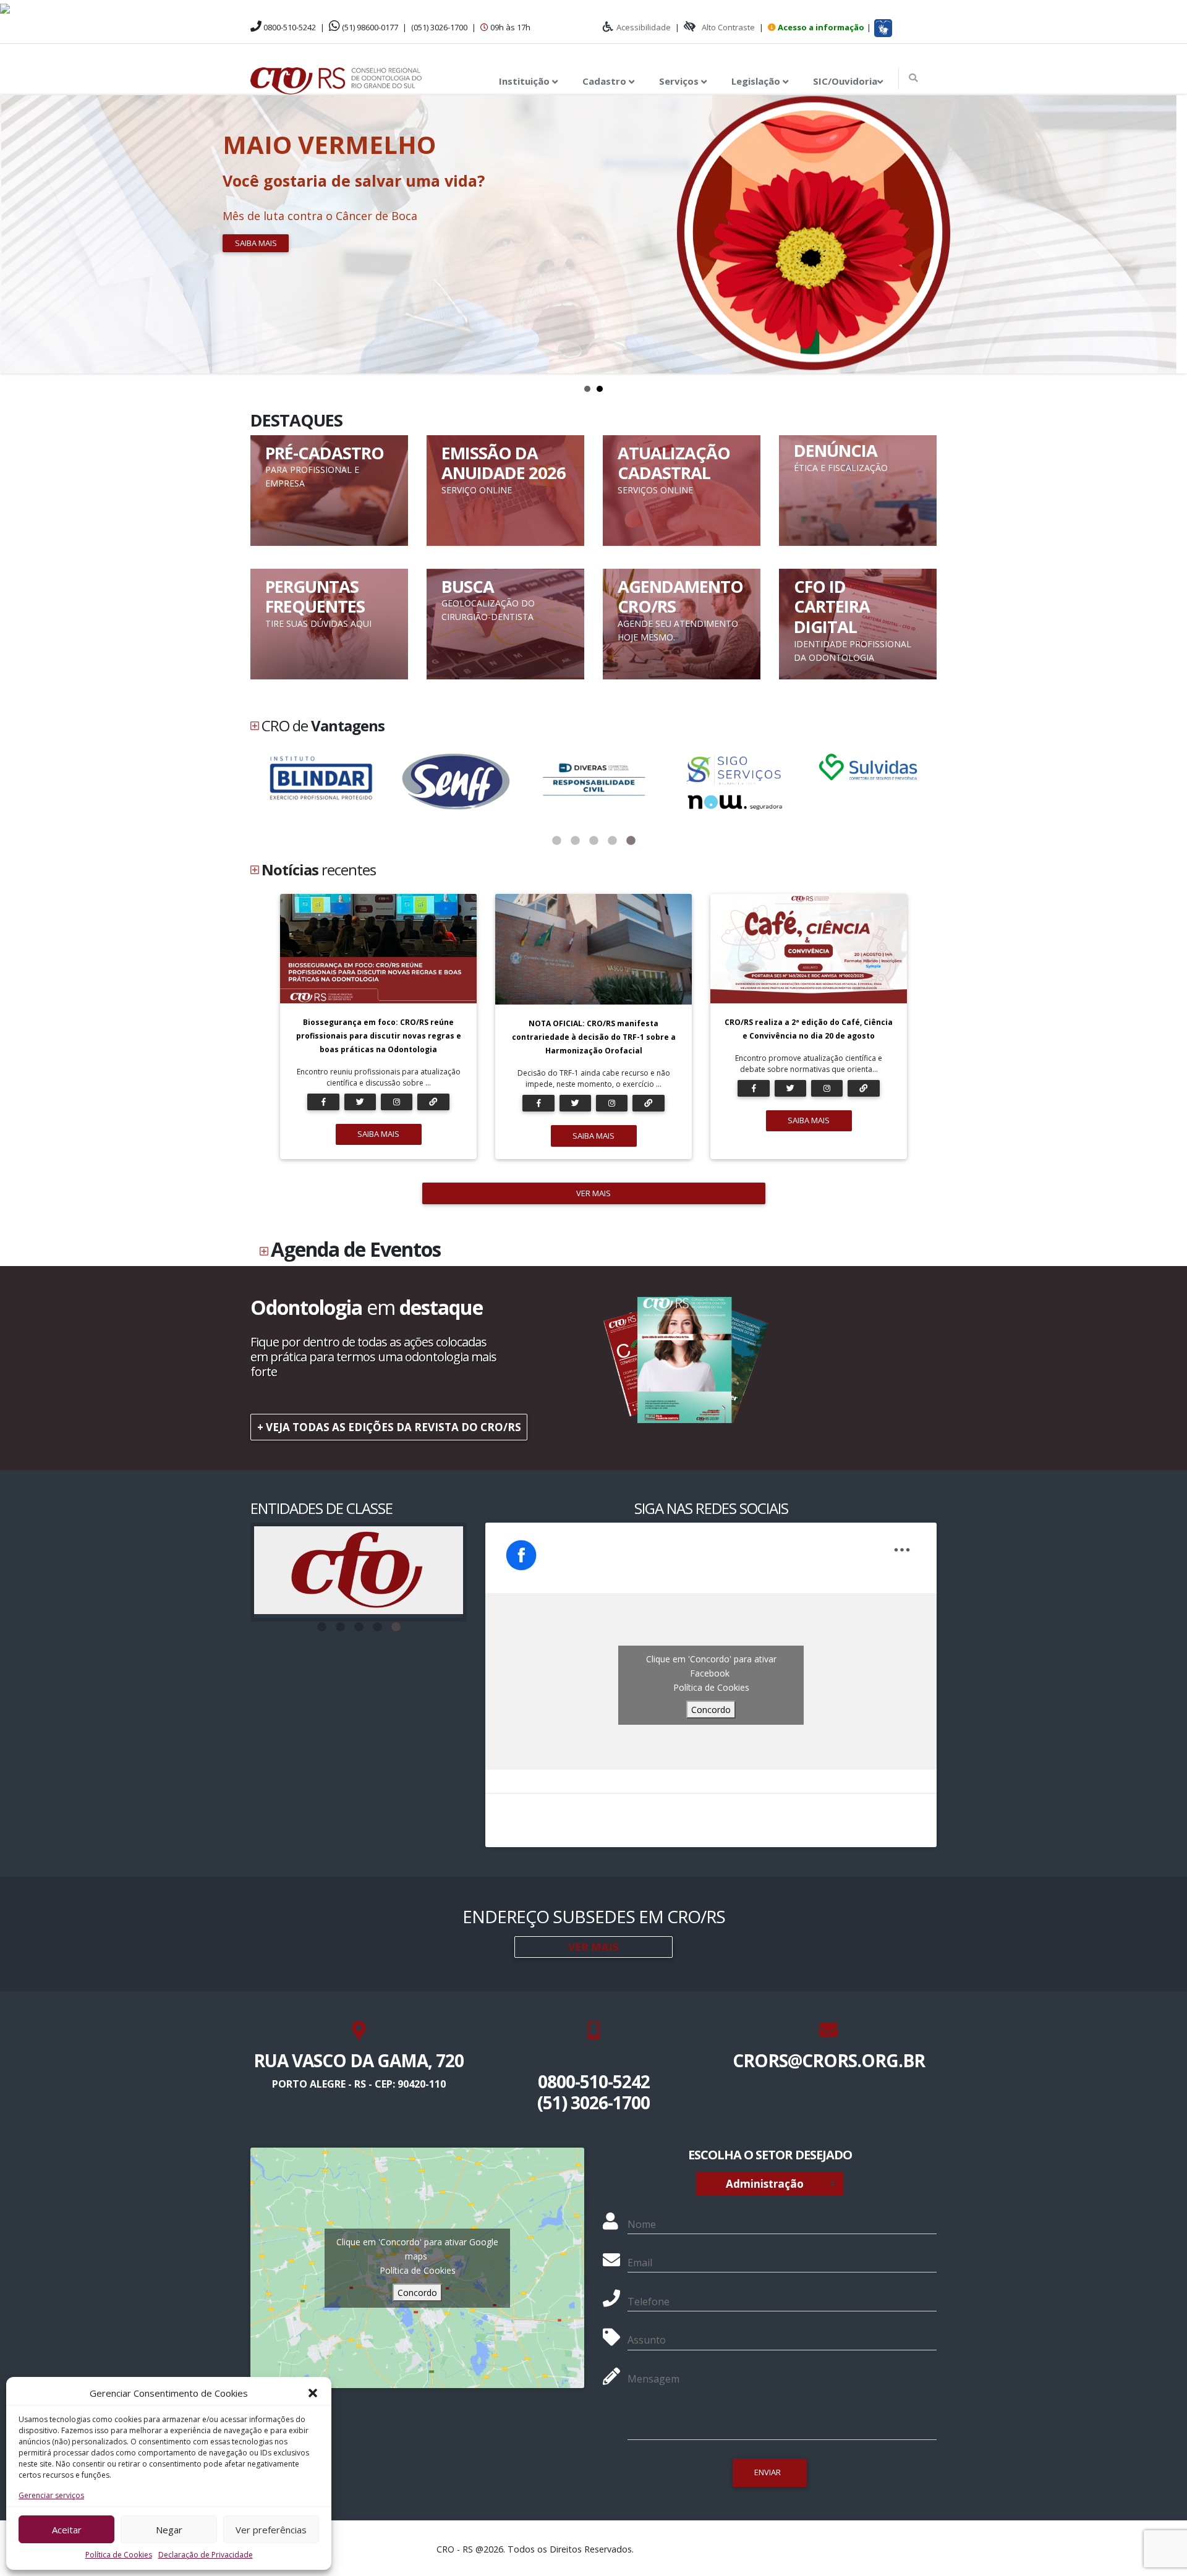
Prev (16, 234)
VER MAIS (593, 1193)
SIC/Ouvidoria (845, 81)
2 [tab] (575, 841)
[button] (313, 2393)
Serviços (680, 81)
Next (1171, 234)
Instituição (525, 81)
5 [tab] (631, 841)
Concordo (711, 1710)
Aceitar (67, 2530)
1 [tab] (556, 841)
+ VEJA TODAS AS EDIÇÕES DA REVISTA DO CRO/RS (389, 1427)
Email (640, 2263)
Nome (642, 2224)
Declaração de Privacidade (206, 2555)
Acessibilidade (644, 27)
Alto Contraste (728, 27)
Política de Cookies (119, 2555)
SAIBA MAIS (378, 1134)
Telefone (649, 2302)
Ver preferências (271, 2530)
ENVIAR (768, 2472)
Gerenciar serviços (51, 2495)
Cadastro (606, 81)
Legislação (757, 81)
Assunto (647, 2340)
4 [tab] (612, 841)
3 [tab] (593, 841)
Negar (169, 2530)
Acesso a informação (821, 27)
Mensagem (653, 2379)
